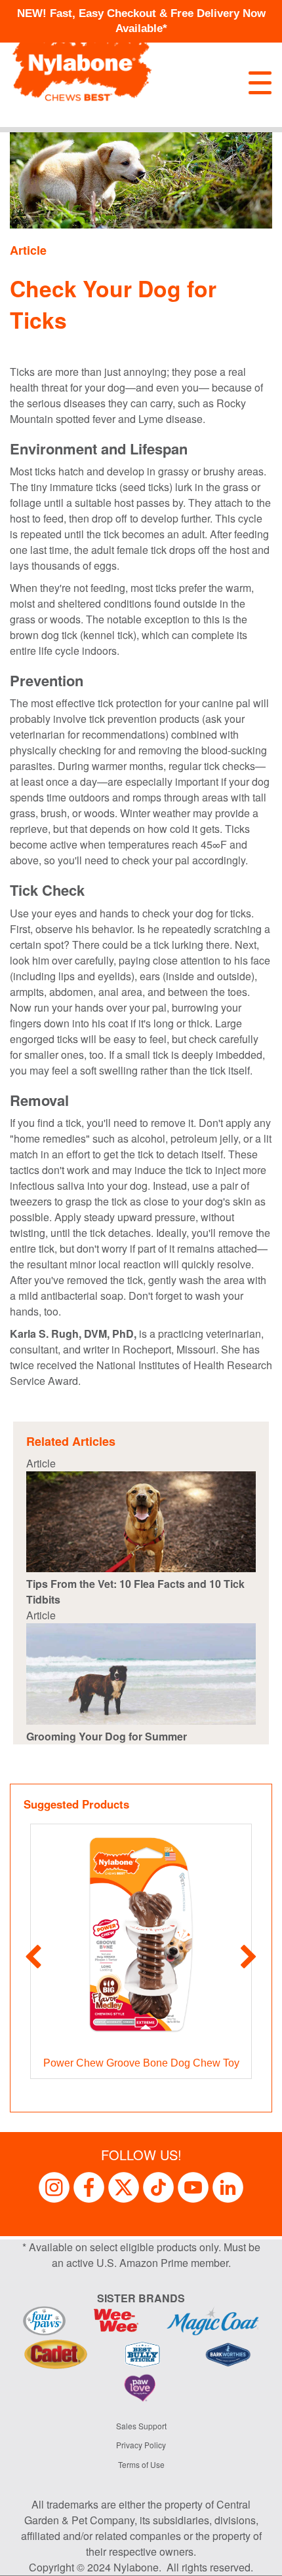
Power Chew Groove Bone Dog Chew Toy (141, 2063)
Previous (33, 1958)
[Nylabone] (82, 63)
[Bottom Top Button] (252, 2560)
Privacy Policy (141, 2445)
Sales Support (141, 2426)
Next (249, 1958)
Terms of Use (141, 2464)
